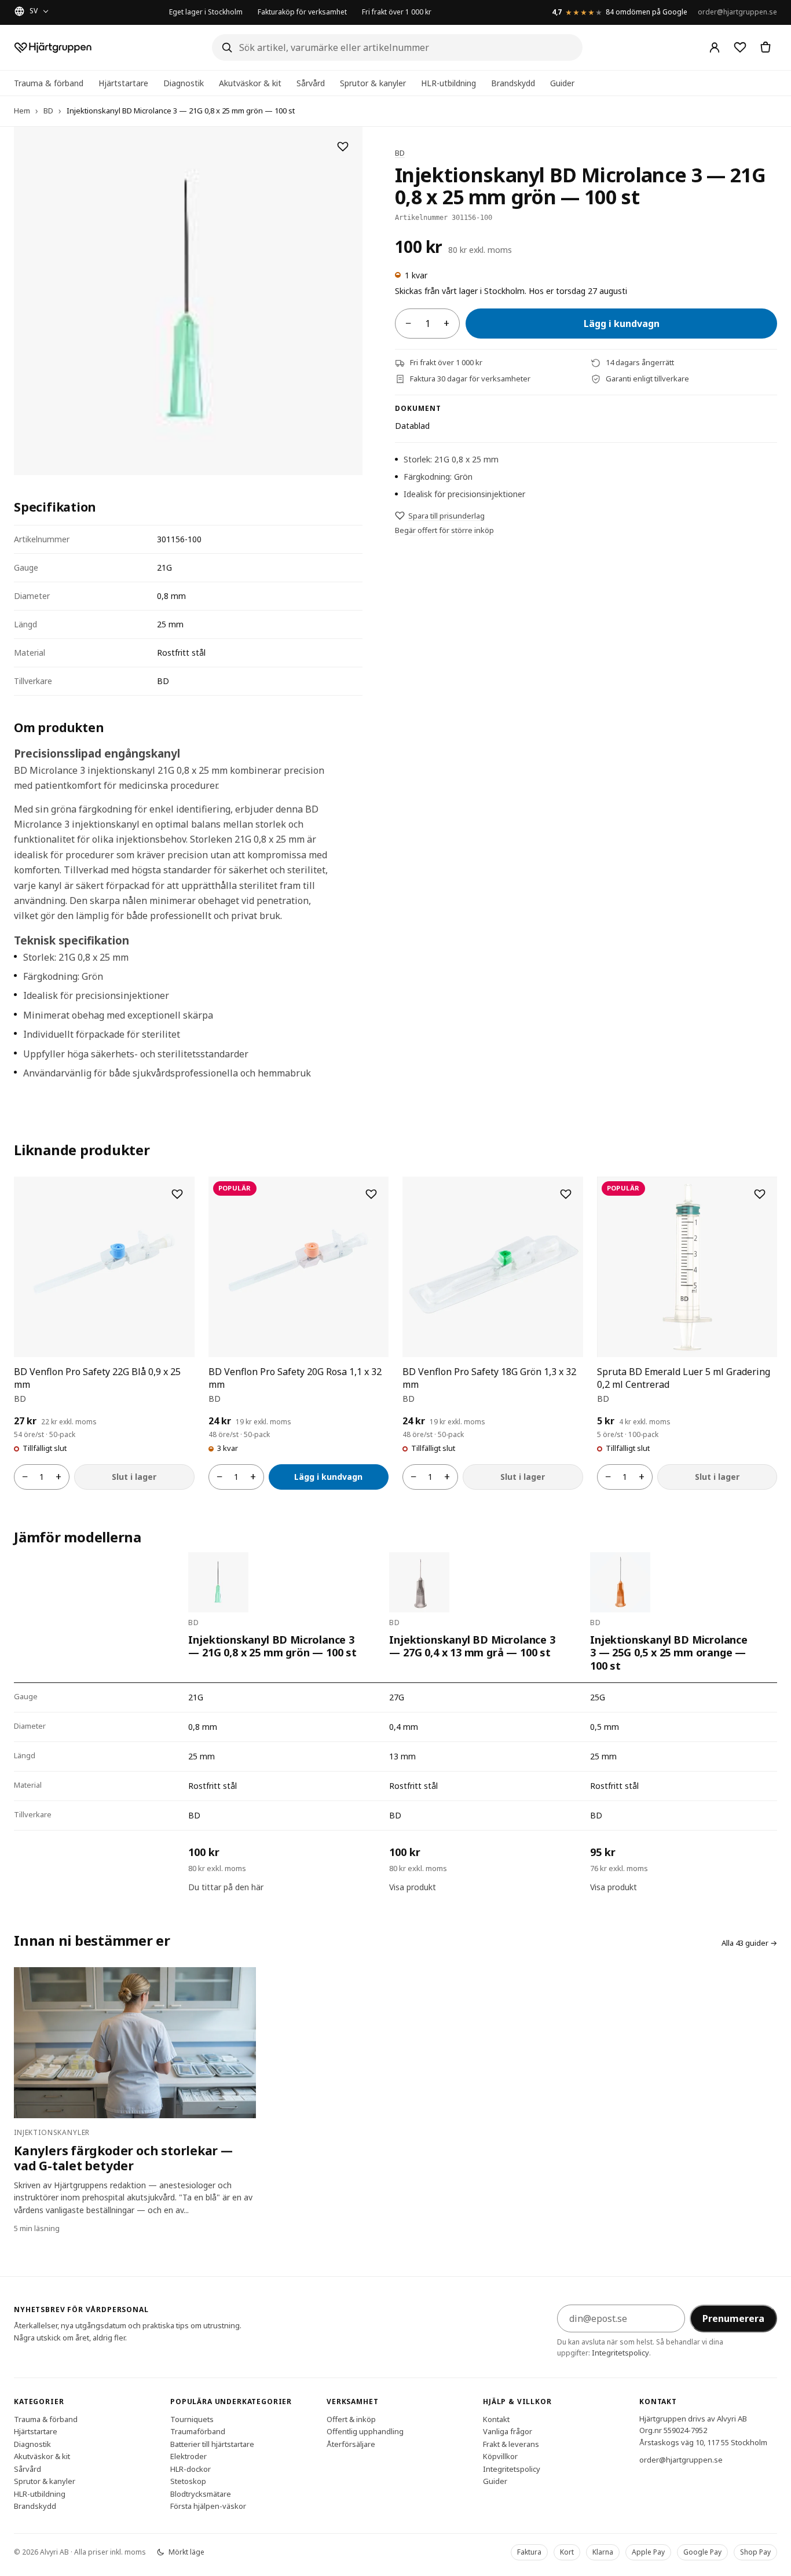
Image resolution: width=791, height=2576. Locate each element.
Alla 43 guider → (749, 1943)
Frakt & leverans (511, 2443)
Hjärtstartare (123, 83)
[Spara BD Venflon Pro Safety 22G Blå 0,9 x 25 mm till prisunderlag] (177, 1194)
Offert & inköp (351, 2419)
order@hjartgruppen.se (737, 12)
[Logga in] (715, 47)
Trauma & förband (49, 83)
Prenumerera (733, 2318)
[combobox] (397, 47)
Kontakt (496, 2419)
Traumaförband (198, 2431)
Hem (22, 111)
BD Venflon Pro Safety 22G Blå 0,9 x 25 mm (97, 1378)
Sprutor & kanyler (373, 83)
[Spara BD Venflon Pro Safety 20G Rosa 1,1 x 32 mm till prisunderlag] (371, 1194)
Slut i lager (134, 1477)
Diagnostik (184, 83)
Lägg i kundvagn (622, 324)
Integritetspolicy (620, 2353)
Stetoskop (188, 2481)
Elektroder (188, 2456)
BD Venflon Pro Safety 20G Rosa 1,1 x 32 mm (295, 1378)
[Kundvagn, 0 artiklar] (766, 47)
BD (48, 111)
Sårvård (311, 83)
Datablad (412, 426)
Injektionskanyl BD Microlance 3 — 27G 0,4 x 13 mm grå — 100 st (472, 1646)
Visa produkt (413, 1887)
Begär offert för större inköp (444, 530)
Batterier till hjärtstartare (212, 2443)
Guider (562, 83)
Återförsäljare (351, 2443)
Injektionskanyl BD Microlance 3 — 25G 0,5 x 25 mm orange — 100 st (669, 1653)
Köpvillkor (500, 2456)
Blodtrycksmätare (201, 2493)
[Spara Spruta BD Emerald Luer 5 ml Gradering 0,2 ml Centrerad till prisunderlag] (760, 1194)
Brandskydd (513, 83)
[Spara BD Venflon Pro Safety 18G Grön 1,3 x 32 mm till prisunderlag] (566, 1194)
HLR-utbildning (448, 83)
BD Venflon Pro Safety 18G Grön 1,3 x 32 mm (489, 1378)
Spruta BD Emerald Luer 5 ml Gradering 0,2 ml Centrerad (684, 1378)
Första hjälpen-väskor (208, 2506)
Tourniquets (192, 2419)
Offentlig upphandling (365, 2431)
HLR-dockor (191, 2468)
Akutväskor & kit (250, 83)
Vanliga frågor (508, 2431)
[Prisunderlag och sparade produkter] (740, 47)
